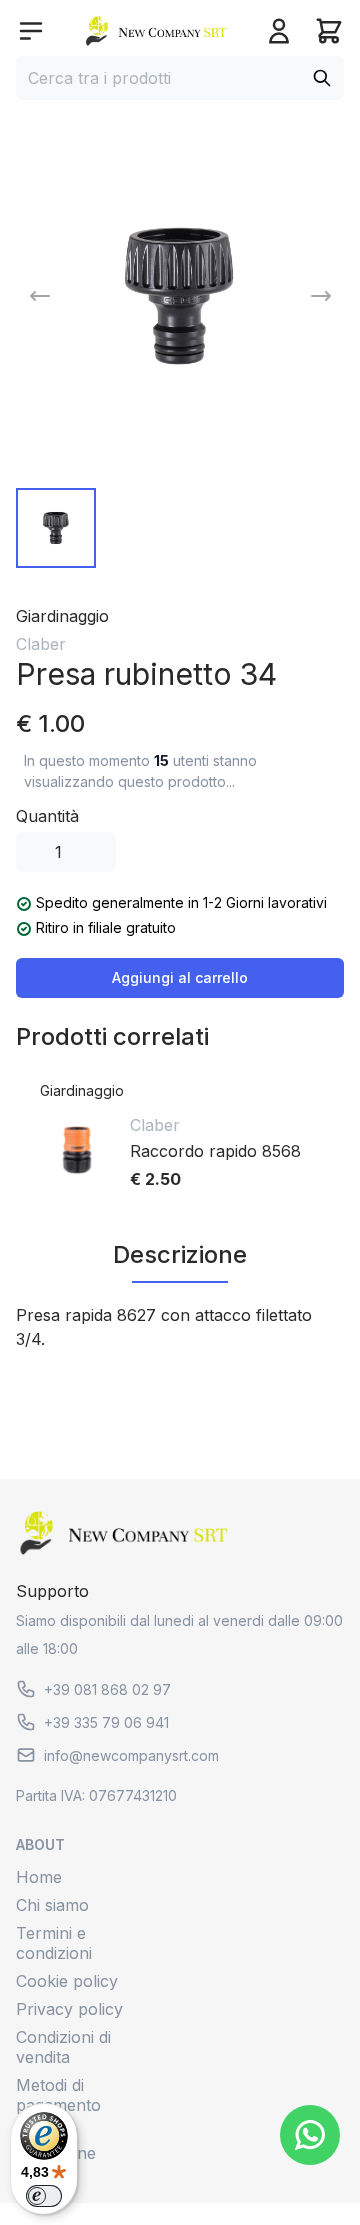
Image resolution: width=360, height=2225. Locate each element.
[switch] (44, 2196)
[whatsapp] (310, 2135)
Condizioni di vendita (63, 2047)
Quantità (47, 816)
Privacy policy (69, 2009)
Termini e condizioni (54, 1943)
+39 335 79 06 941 (106, 1722)
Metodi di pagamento (58, 2095)
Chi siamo (52, 1905)
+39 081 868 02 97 (107, 1689)
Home (39, 1877)
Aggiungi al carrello (180, 977)
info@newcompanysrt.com (131, 1755)
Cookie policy (67, 1981)
